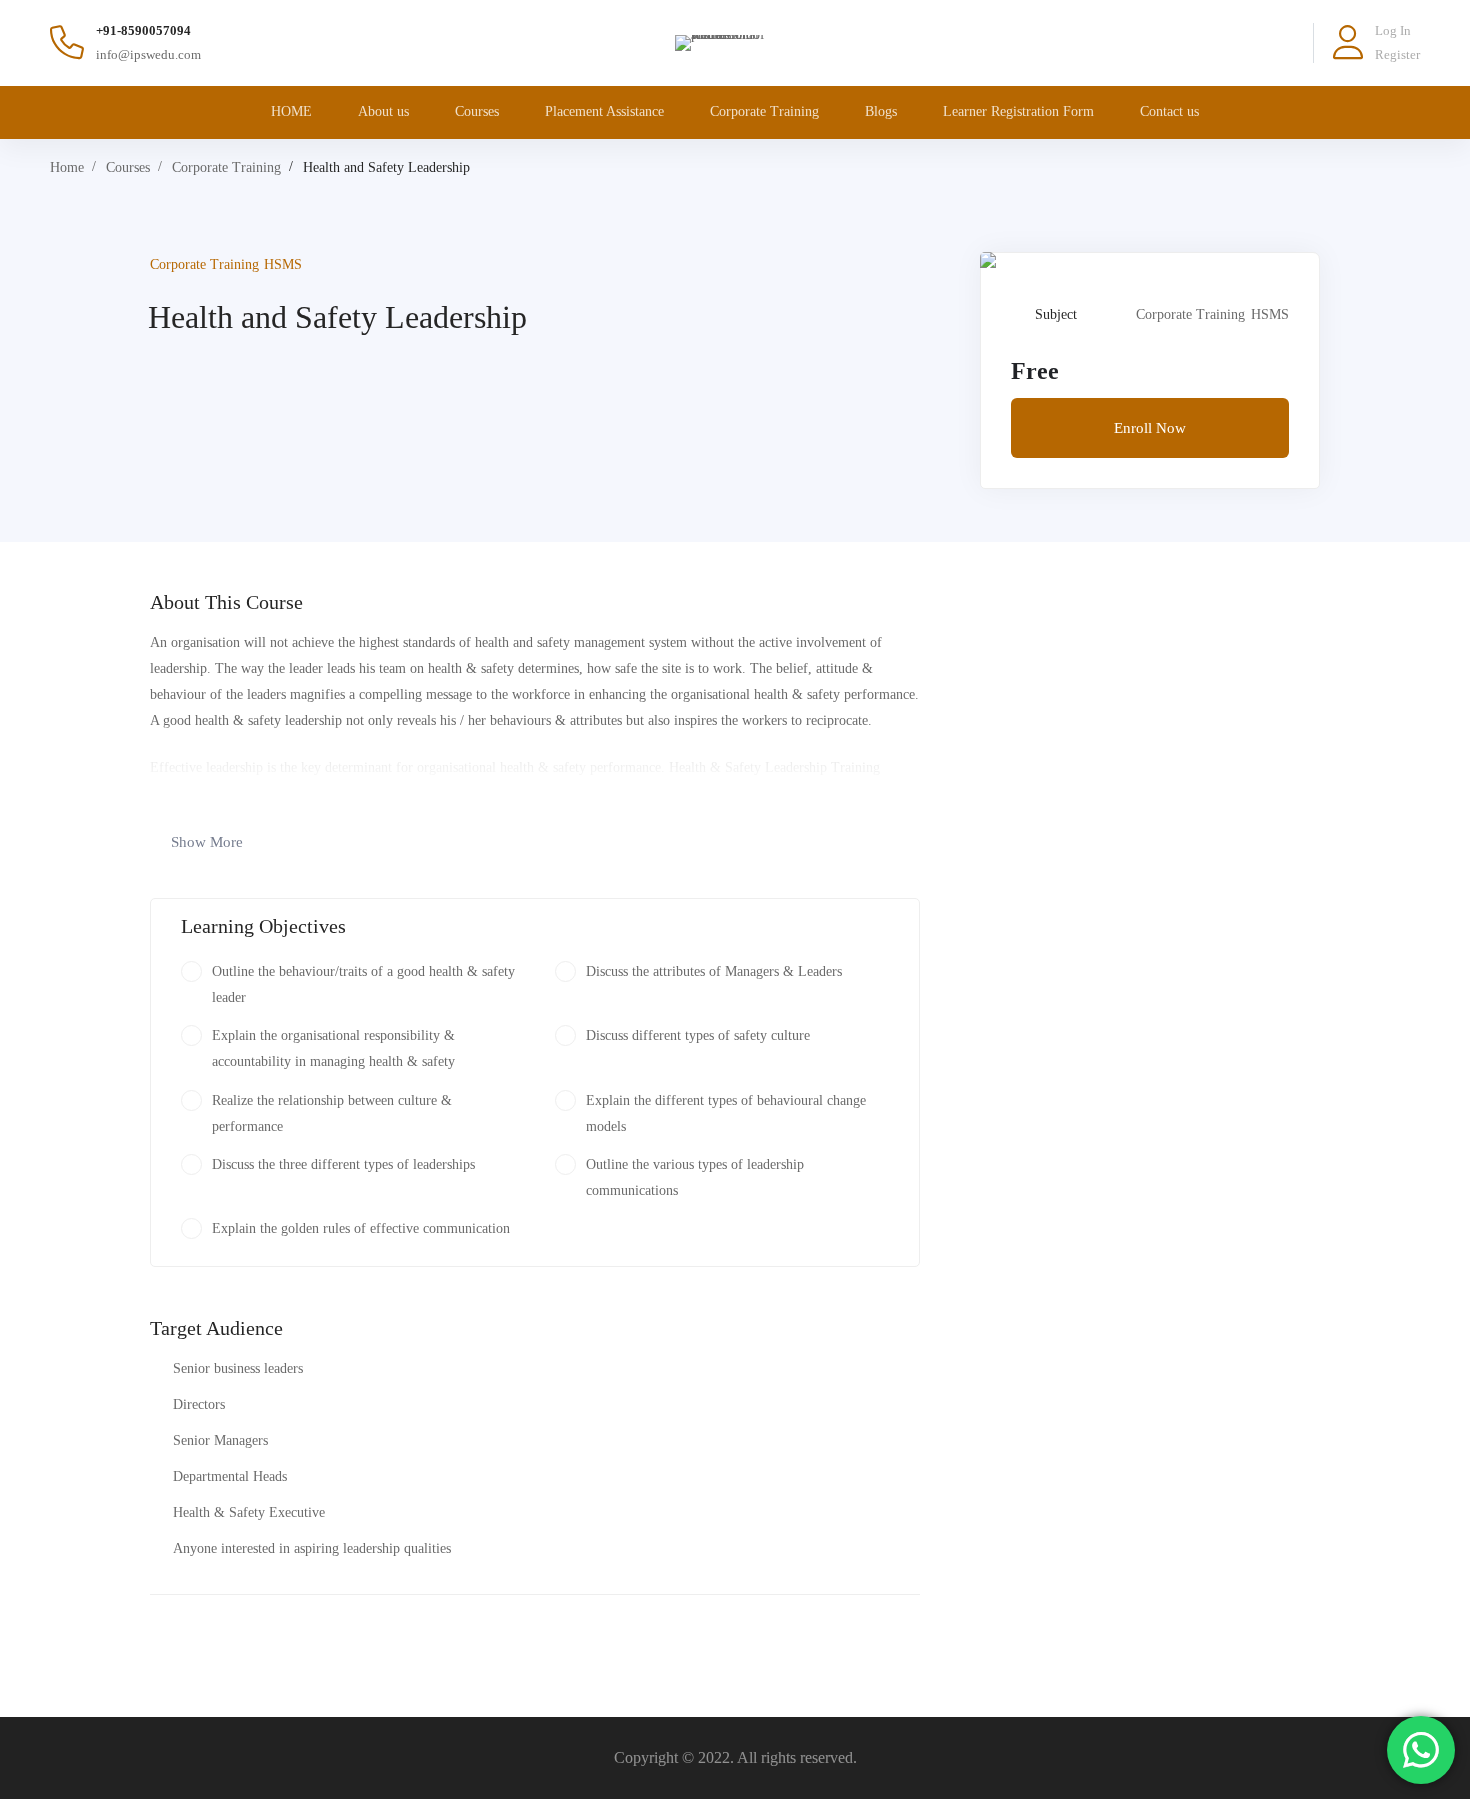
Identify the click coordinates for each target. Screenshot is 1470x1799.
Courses (128, 167)
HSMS (283, 264)
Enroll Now (1150, 428)
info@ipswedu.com (148, 54)
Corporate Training (226, 167)
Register (1397, 54)
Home (67, 167)
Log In (1393, 30)
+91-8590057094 (143, 30)
